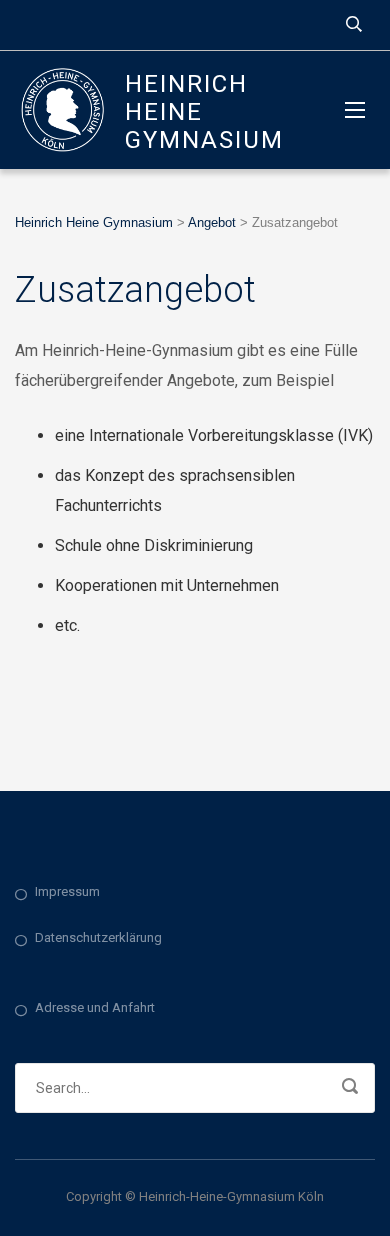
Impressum (67, 891)
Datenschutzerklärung (98, 937)
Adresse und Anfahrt (95, 1007)
